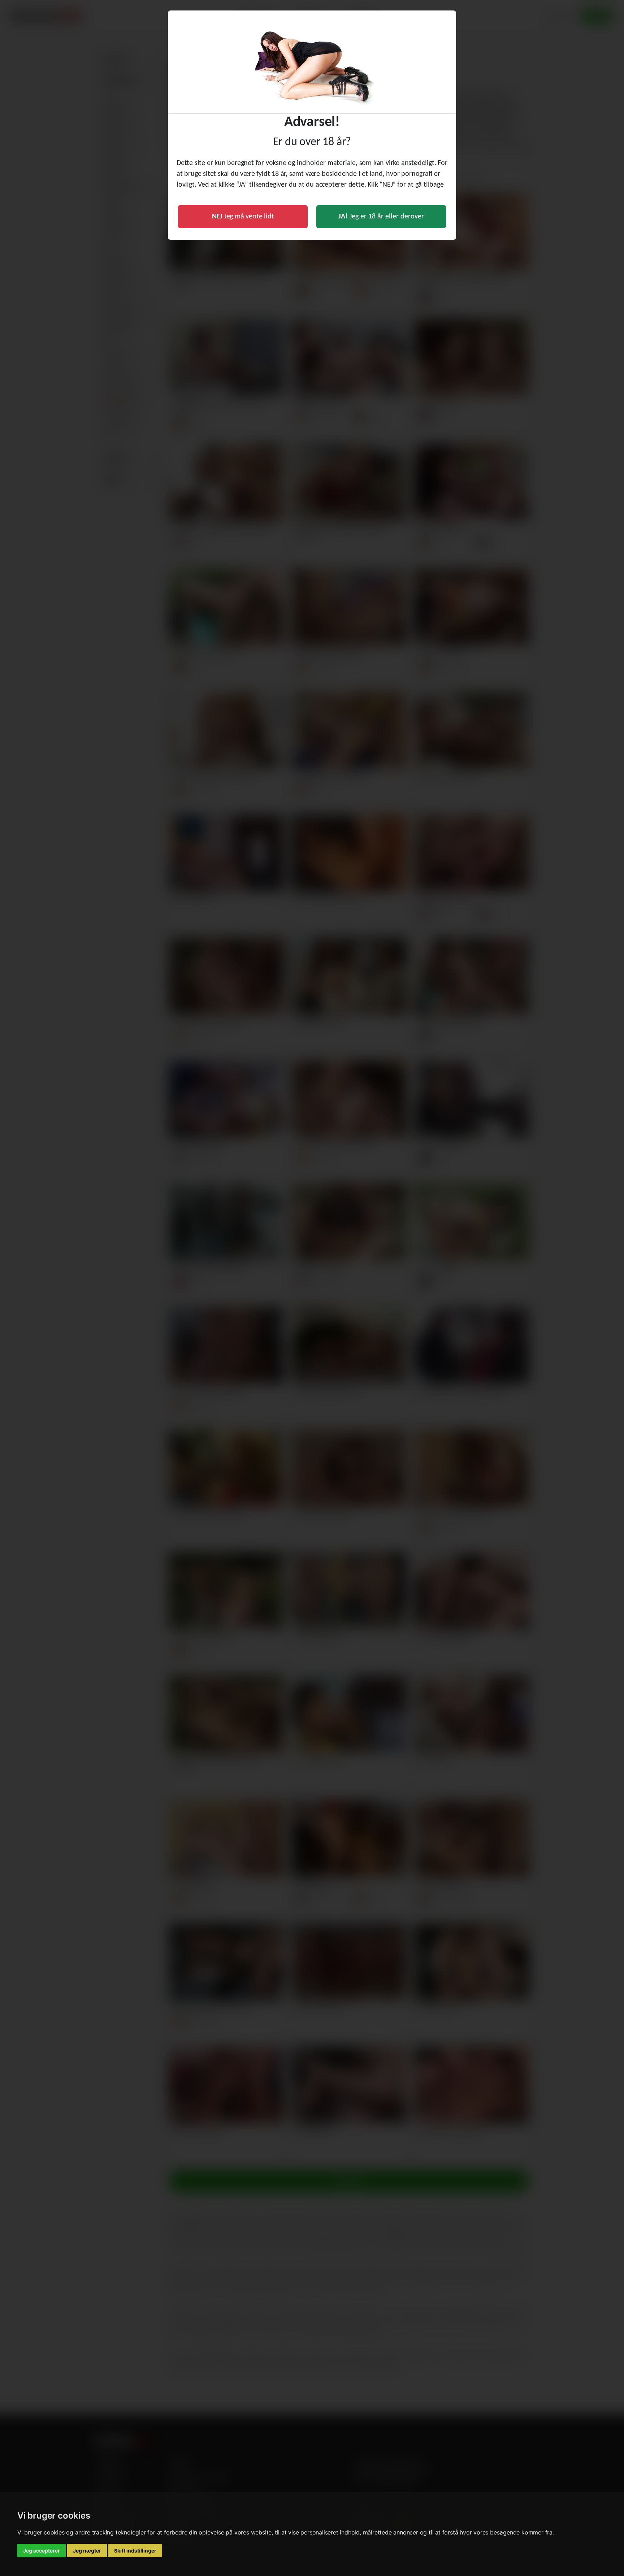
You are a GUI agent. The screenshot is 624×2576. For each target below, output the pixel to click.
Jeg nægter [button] (87, 2551)
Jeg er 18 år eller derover (381, 217)
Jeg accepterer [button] (42, 2551)
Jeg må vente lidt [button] (243, 217)
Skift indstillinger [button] (135, 2551)
